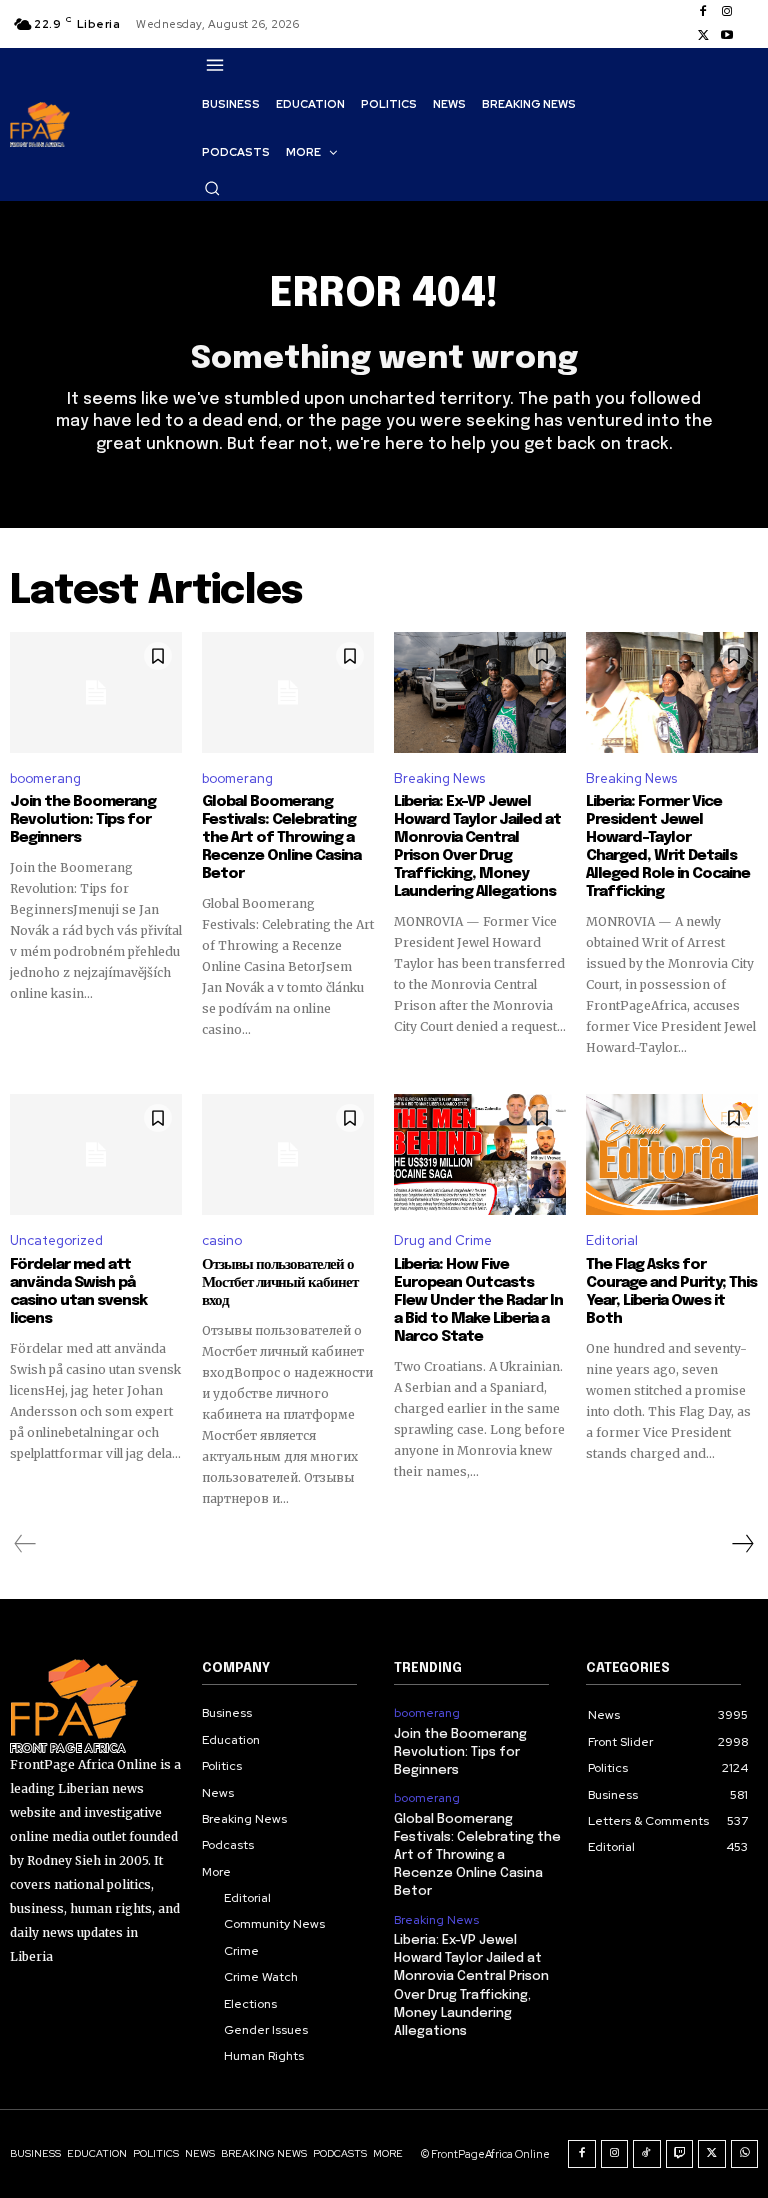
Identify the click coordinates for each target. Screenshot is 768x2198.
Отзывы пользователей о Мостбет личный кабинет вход (280, 1283)
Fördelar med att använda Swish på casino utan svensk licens (78, 1292)
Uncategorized (56, 1240)
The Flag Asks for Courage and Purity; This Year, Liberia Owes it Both (671, 1292)
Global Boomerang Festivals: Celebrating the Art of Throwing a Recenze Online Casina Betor (281, 838)
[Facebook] (703, 12)
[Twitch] (680, 2154)
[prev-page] (25, 1544)
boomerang (45, 778)
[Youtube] (727, 36)
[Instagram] (727, 12)
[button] (212, 188)
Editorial (612, 1240)
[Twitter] (703, 36)
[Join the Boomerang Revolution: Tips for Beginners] (96, 692)
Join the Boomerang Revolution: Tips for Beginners (83, 820)
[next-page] (742, 1544)
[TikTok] (647, 2154)
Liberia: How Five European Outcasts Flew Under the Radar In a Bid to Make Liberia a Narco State (478, 1301)
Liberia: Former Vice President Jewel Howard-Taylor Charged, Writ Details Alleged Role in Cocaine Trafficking (668, 847)
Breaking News (439, 778)
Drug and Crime (443, 1240)
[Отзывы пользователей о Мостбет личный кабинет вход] (288, 1154)
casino (222, 1240)
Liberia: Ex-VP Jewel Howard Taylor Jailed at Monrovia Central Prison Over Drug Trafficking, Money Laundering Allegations (477, 847)
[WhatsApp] (745, 2154)
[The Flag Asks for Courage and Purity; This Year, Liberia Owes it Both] (672, 1154)
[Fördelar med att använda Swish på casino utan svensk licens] (96, 1154)
